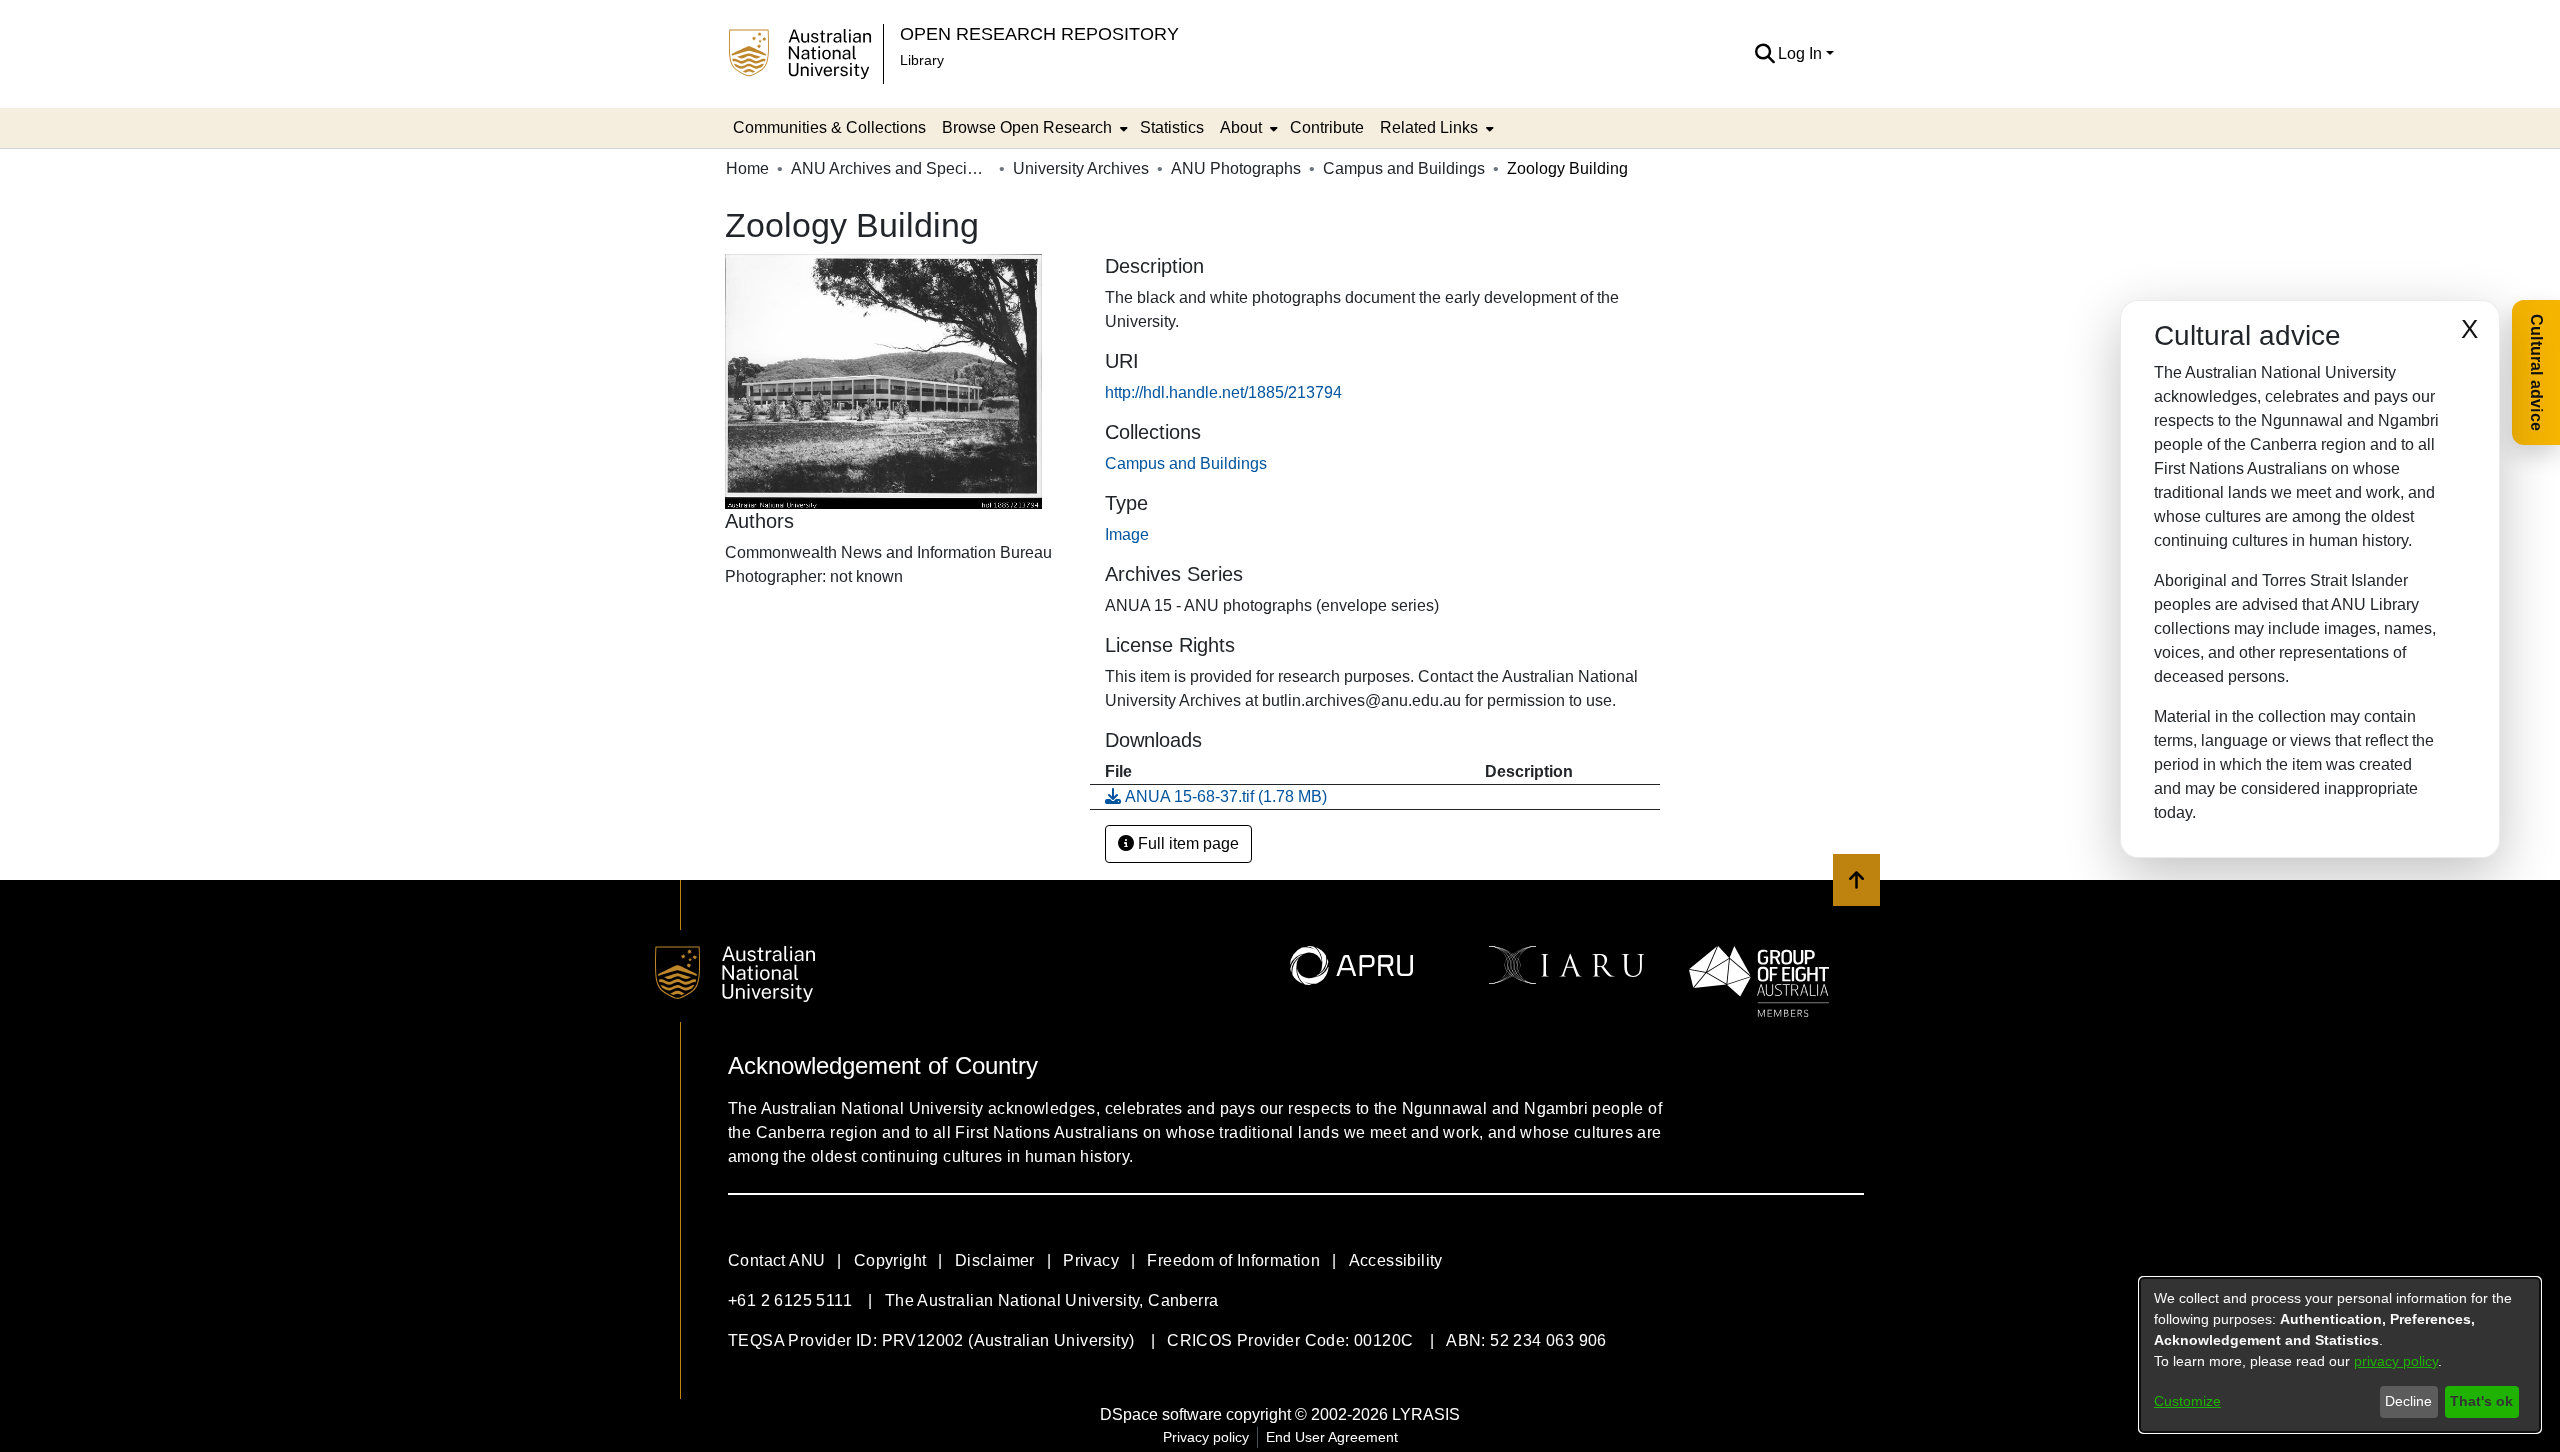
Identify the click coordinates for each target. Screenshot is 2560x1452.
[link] (1186, 463)
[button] (1764, 54)
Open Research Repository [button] (1039, 33)
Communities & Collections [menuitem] (829, 127)
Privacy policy (1206, 1437)
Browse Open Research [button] (1027, 127)
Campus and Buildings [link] (1404, 168)
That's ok (2481, 1401)
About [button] (1241, 127)
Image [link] (1127, 534)
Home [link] (747, 168)
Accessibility (1396, 1260)
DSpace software (1161, 1414)
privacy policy (2396, 1361)
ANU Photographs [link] (1236, 168)
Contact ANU (776, 1260)
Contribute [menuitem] (1327, 127)
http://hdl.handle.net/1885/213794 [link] (1223, 392)
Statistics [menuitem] (1172, 127)
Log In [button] (1802, 53)
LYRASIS (1426, 1414)
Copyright (890, 1260)
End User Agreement (1332, 1437)
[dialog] (2340, 1355)
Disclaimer (995, 1260)
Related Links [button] (1429, 127)
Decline (2408, 1401)
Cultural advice (2536, 372)
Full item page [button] (1186, 843)
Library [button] (922, 60)
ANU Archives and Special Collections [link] (891, 168)
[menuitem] (1033, 128)
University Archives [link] (1081, 168)
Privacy (1091, 1260)
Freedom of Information (1233, 1260)
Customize (2187, 1401)
